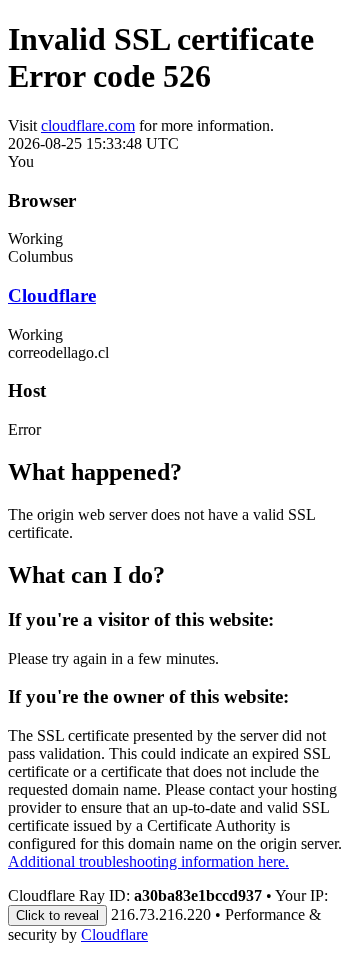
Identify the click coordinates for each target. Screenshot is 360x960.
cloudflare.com (88, 125)
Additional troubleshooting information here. (148, 861)
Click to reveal (57, 915)
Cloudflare (52, 295)
